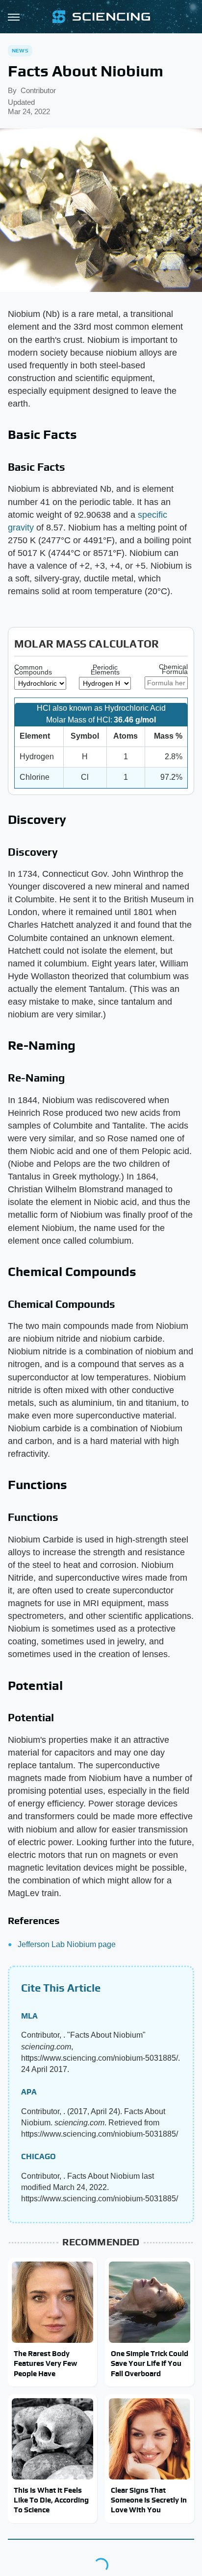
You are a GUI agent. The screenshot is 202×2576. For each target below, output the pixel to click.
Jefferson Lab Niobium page (67, 1944)
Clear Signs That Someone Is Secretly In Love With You (149, 2500)
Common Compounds (33, 670)
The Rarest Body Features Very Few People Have (45, 2363)
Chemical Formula (173, 669)
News (20, 50)
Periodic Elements (105, 670)
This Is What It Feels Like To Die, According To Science (51, 2500)
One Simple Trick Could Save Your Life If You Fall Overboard (150, 2363)
